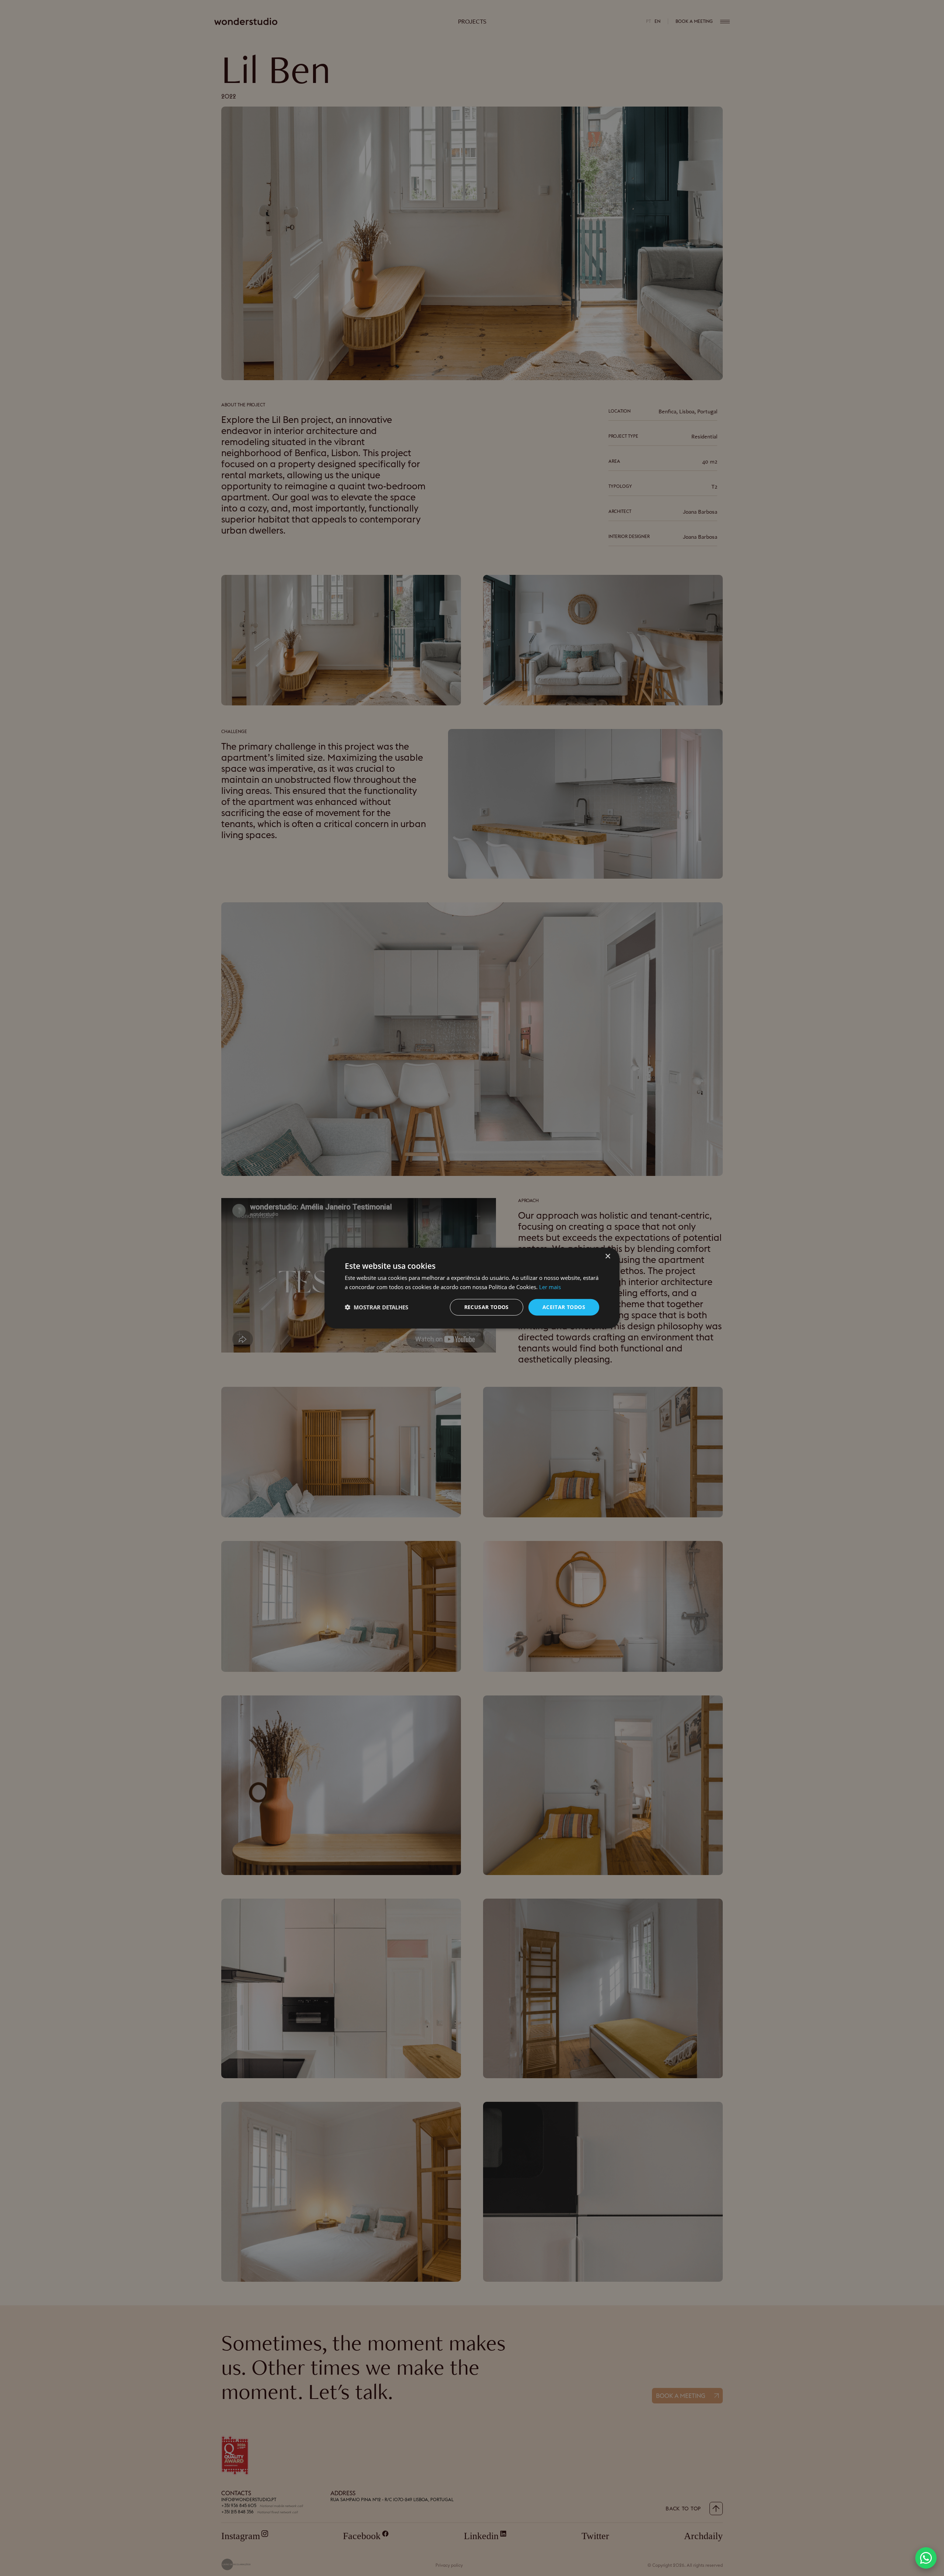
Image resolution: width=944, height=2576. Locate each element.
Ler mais (550, 1287)
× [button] (608, 1256)
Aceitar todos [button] (564, 1307)
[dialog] (472, 1288)
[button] (926, 2558)
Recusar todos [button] (487, 1307)
